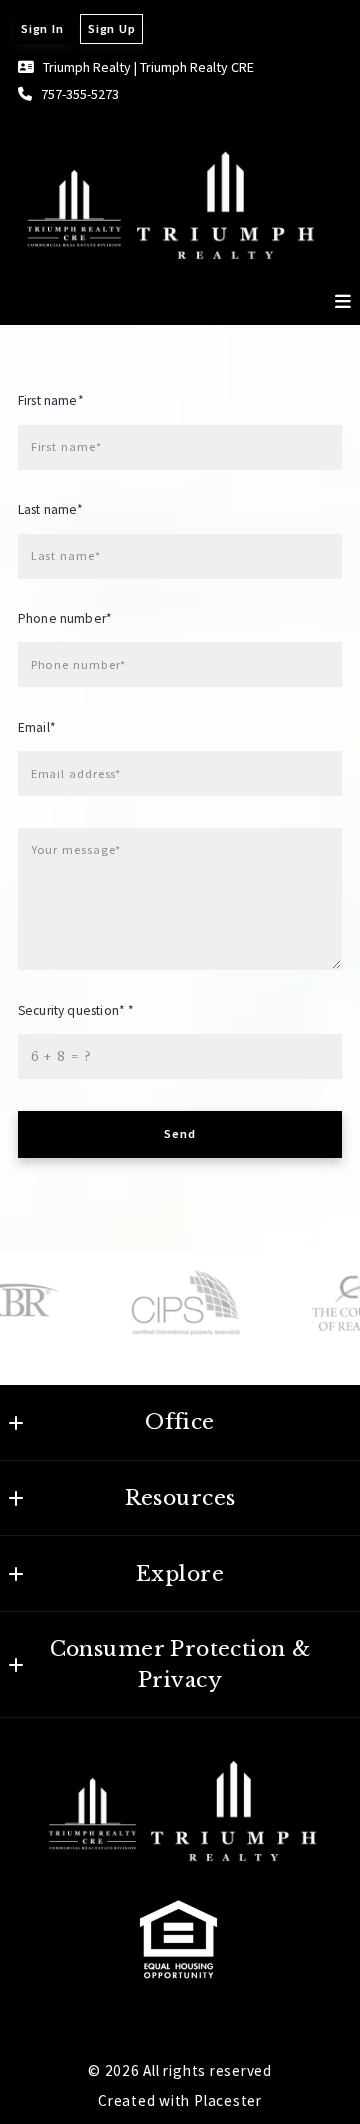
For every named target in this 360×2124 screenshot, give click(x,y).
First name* (51, 400)
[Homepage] (168, 200)
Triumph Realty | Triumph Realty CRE (148, 67)
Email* (37, 727)
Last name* (51, 509)
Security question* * (76, 1010)
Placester (228, 2100)
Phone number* (65, 618)
